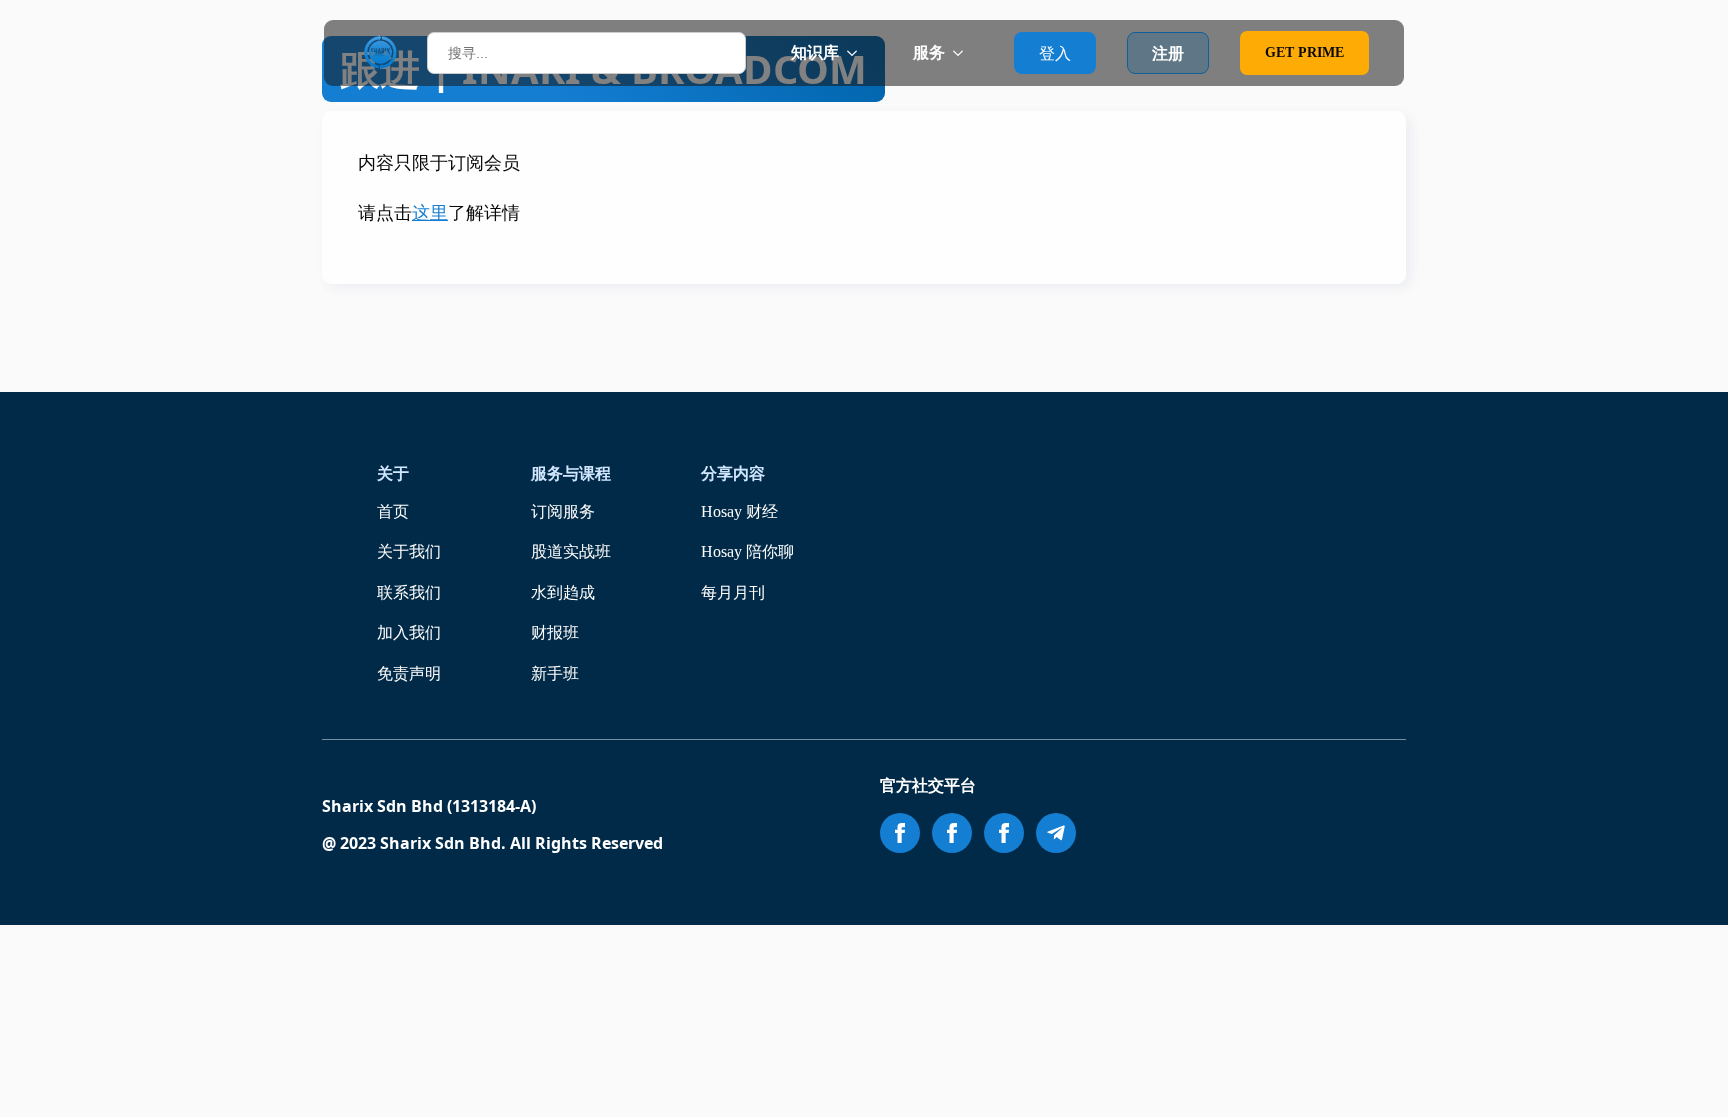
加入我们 (409, 632)
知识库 (815, 52)
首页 (393, 511)
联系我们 (409, 592)
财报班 (555, 632)
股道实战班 (571, 551)
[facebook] (900, 833)
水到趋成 (563, 592)
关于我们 (409, 551)
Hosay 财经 (739, 511)
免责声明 (409, 673)
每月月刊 (733, 592)
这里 (430, 213)
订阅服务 (563, 511)
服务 (929, 52)
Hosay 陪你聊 (747, 551)
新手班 (555, 673)
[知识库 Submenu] (858, 53)
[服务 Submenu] (964, 53)
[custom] (1056, 833)
